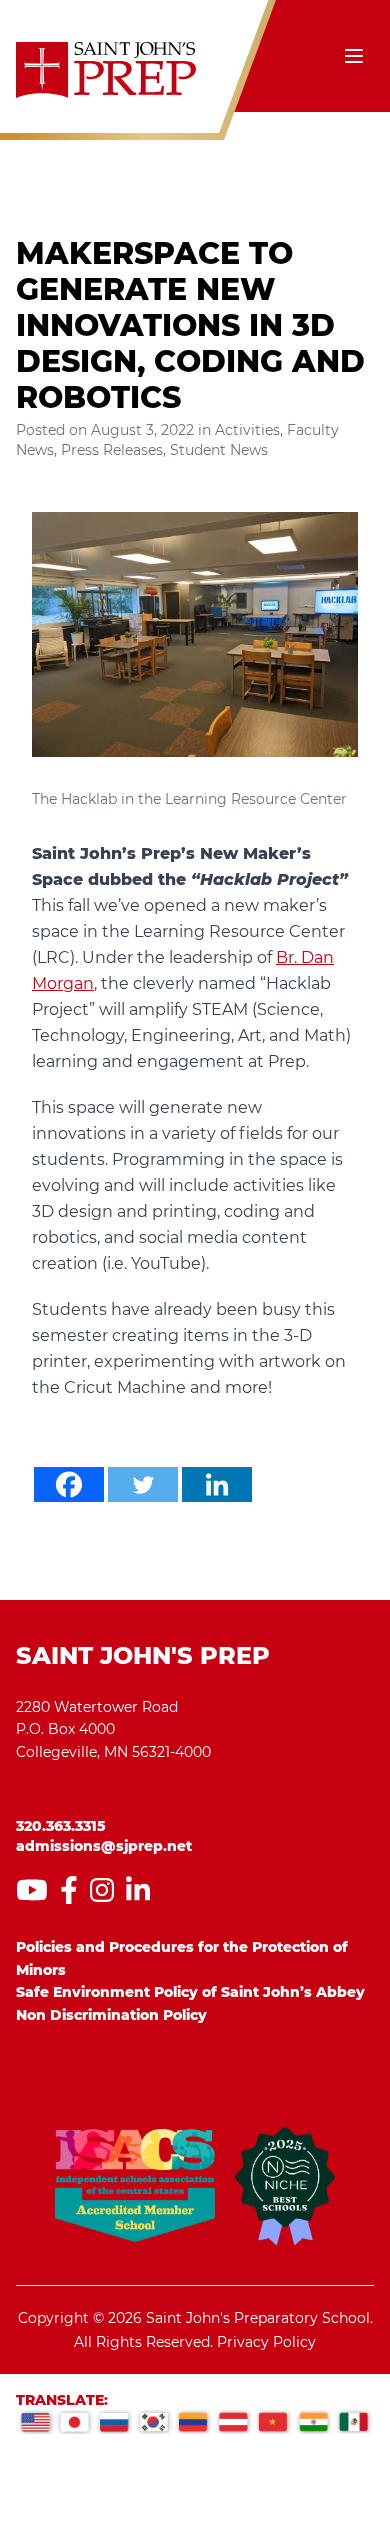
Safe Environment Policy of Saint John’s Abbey (190, 1992)
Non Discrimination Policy (111, 2015)
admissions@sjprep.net (104, 1846)
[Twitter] (143, 1484)
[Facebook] (69, 1484)
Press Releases (112, 450)
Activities (247, 430)
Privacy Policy (266, 2342)
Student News (219, 450)
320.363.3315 (61, 1826)
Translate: (62, 2400)
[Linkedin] (217, 1484)
